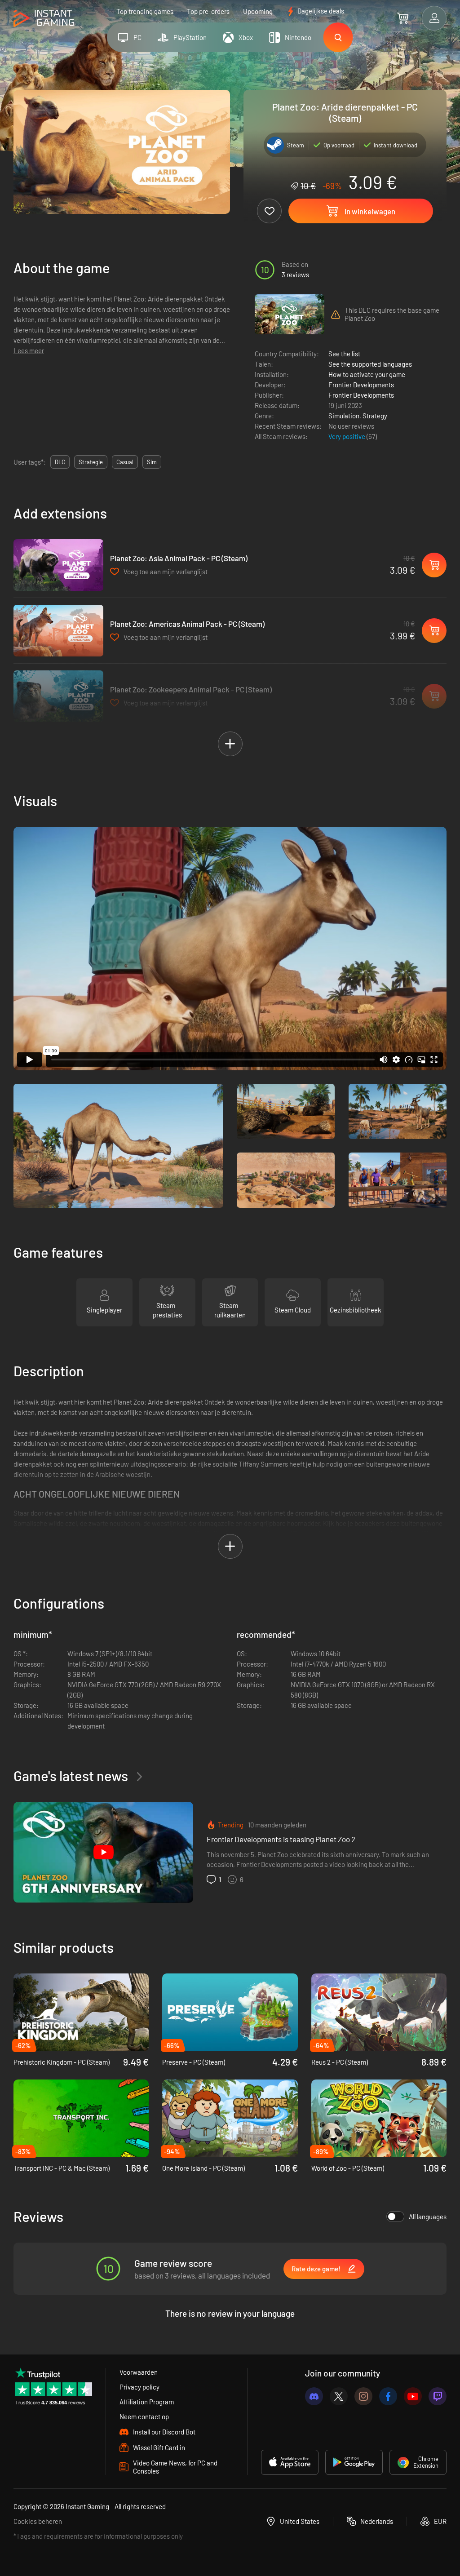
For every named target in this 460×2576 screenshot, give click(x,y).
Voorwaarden (139, 2372)
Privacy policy (139, 2387)
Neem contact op (144, 2416)
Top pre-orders (208, 11)
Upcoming (258, 11)
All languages (428, 2217)
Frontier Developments (361, 385)
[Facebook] (388, 2396)
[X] (339, 2396)
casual (125, 462)
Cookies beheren (38, 2521)
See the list (344, 354)
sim (152, 462)
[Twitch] (438, 2396)
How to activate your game (367, 374)
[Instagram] (363, 2396)
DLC (60, 462)
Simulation (344, 416)
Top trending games (145, 11)
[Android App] (354, 2462)
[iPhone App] (290, 2462)
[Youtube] (413, 2396)
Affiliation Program (147, 2402)
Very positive (347, 436)
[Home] (44, 19)
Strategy (375, 416)
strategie (91, 462)
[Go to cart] (403, 18)
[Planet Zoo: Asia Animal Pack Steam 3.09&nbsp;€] (58, 565)
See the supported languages (370, 364)
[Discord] (314, 2396)
